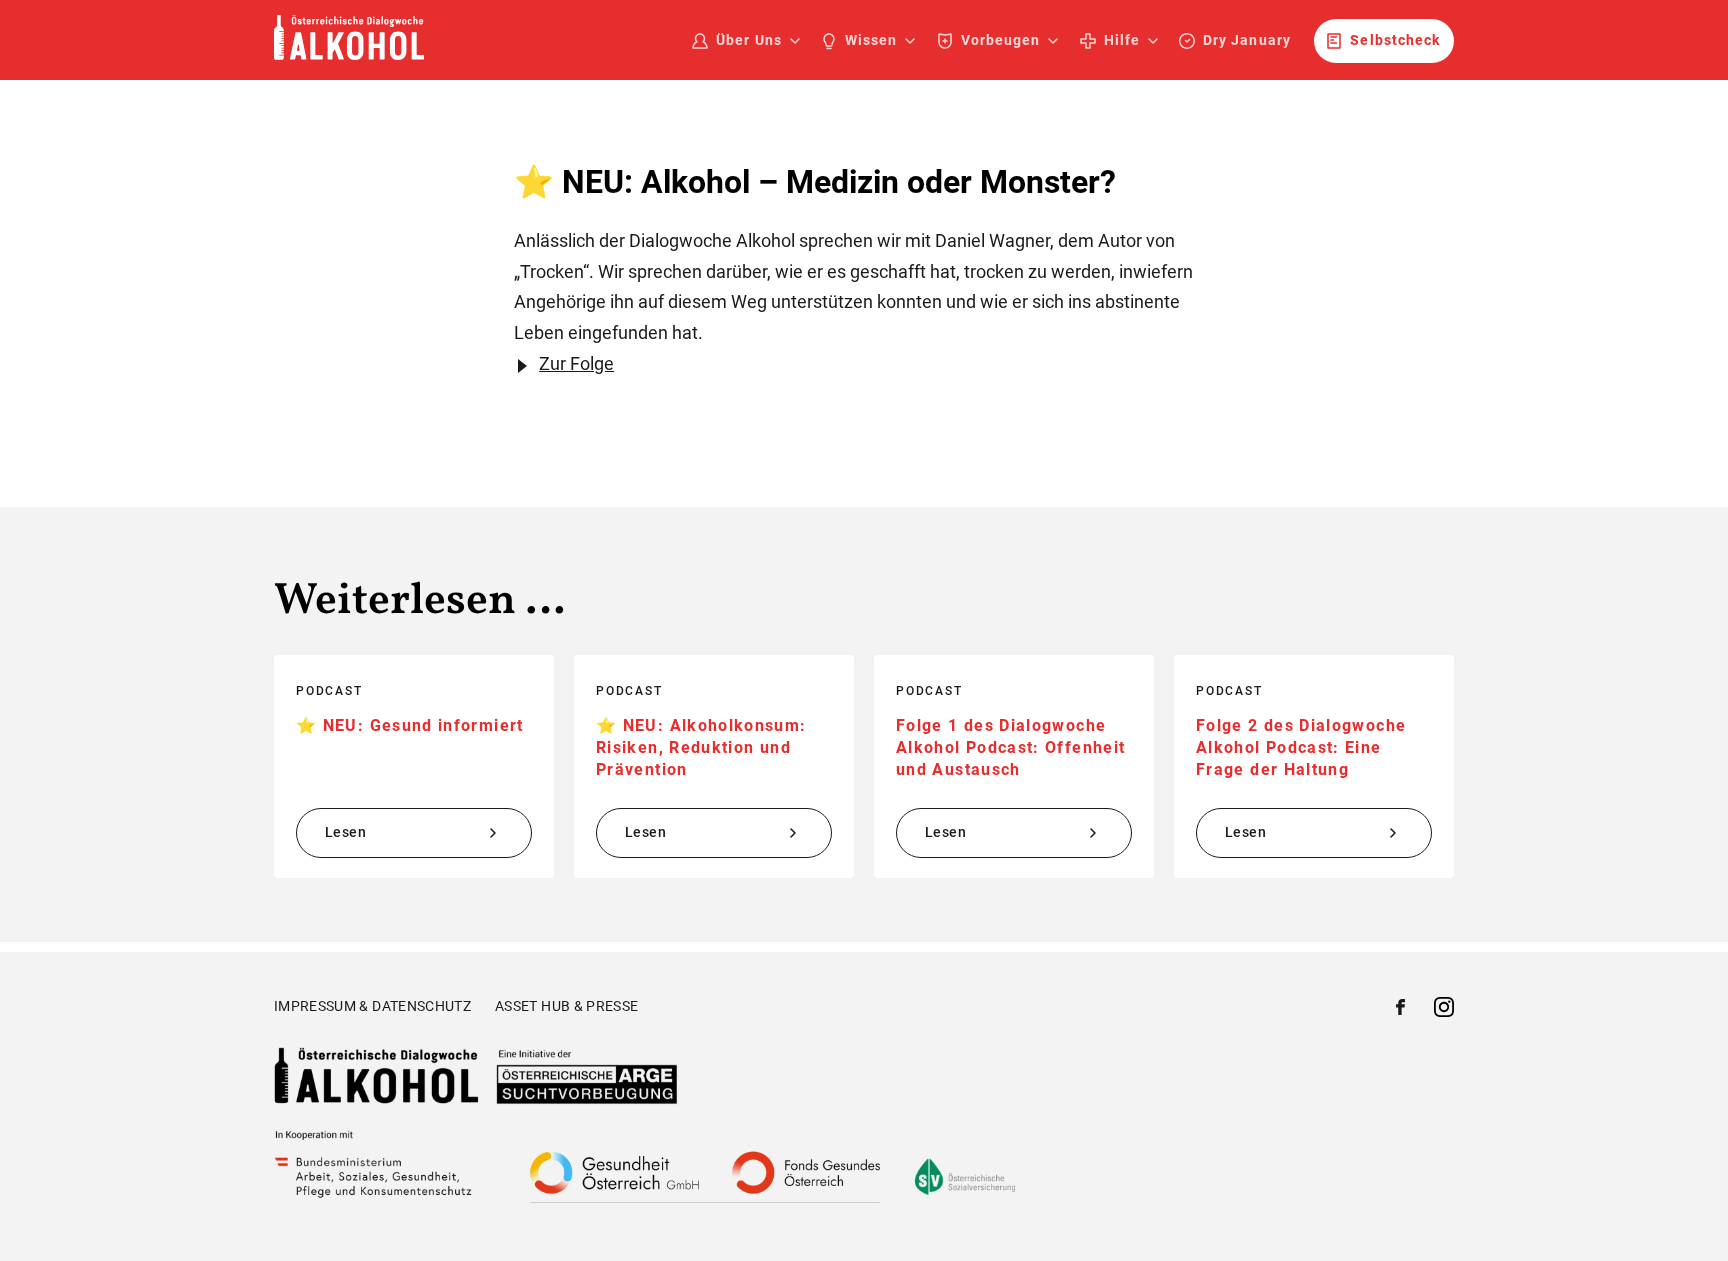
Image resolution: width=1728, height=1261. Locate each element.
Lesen (345, 832)
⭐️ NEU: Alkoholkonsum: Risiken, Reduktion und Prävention (701, 748)
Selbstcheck (1395, 40)
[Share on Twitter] (1444, 1010)
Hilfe (1122, 40)
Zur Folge (576, 363)
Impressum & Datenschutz (372, 1006)
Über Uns (748, 40)
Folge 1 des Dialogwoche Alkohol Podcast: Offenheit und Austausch (1010, 748)
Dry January (1247, 40)
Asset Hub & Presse (566, 1006)
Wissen (871, 40)
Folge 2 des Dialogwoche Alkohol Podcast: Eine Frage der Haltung (1301, 748)
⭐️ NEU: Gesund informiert (410, 725)
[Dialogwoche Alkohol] (349, 54)
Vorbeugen (1000, 40)
